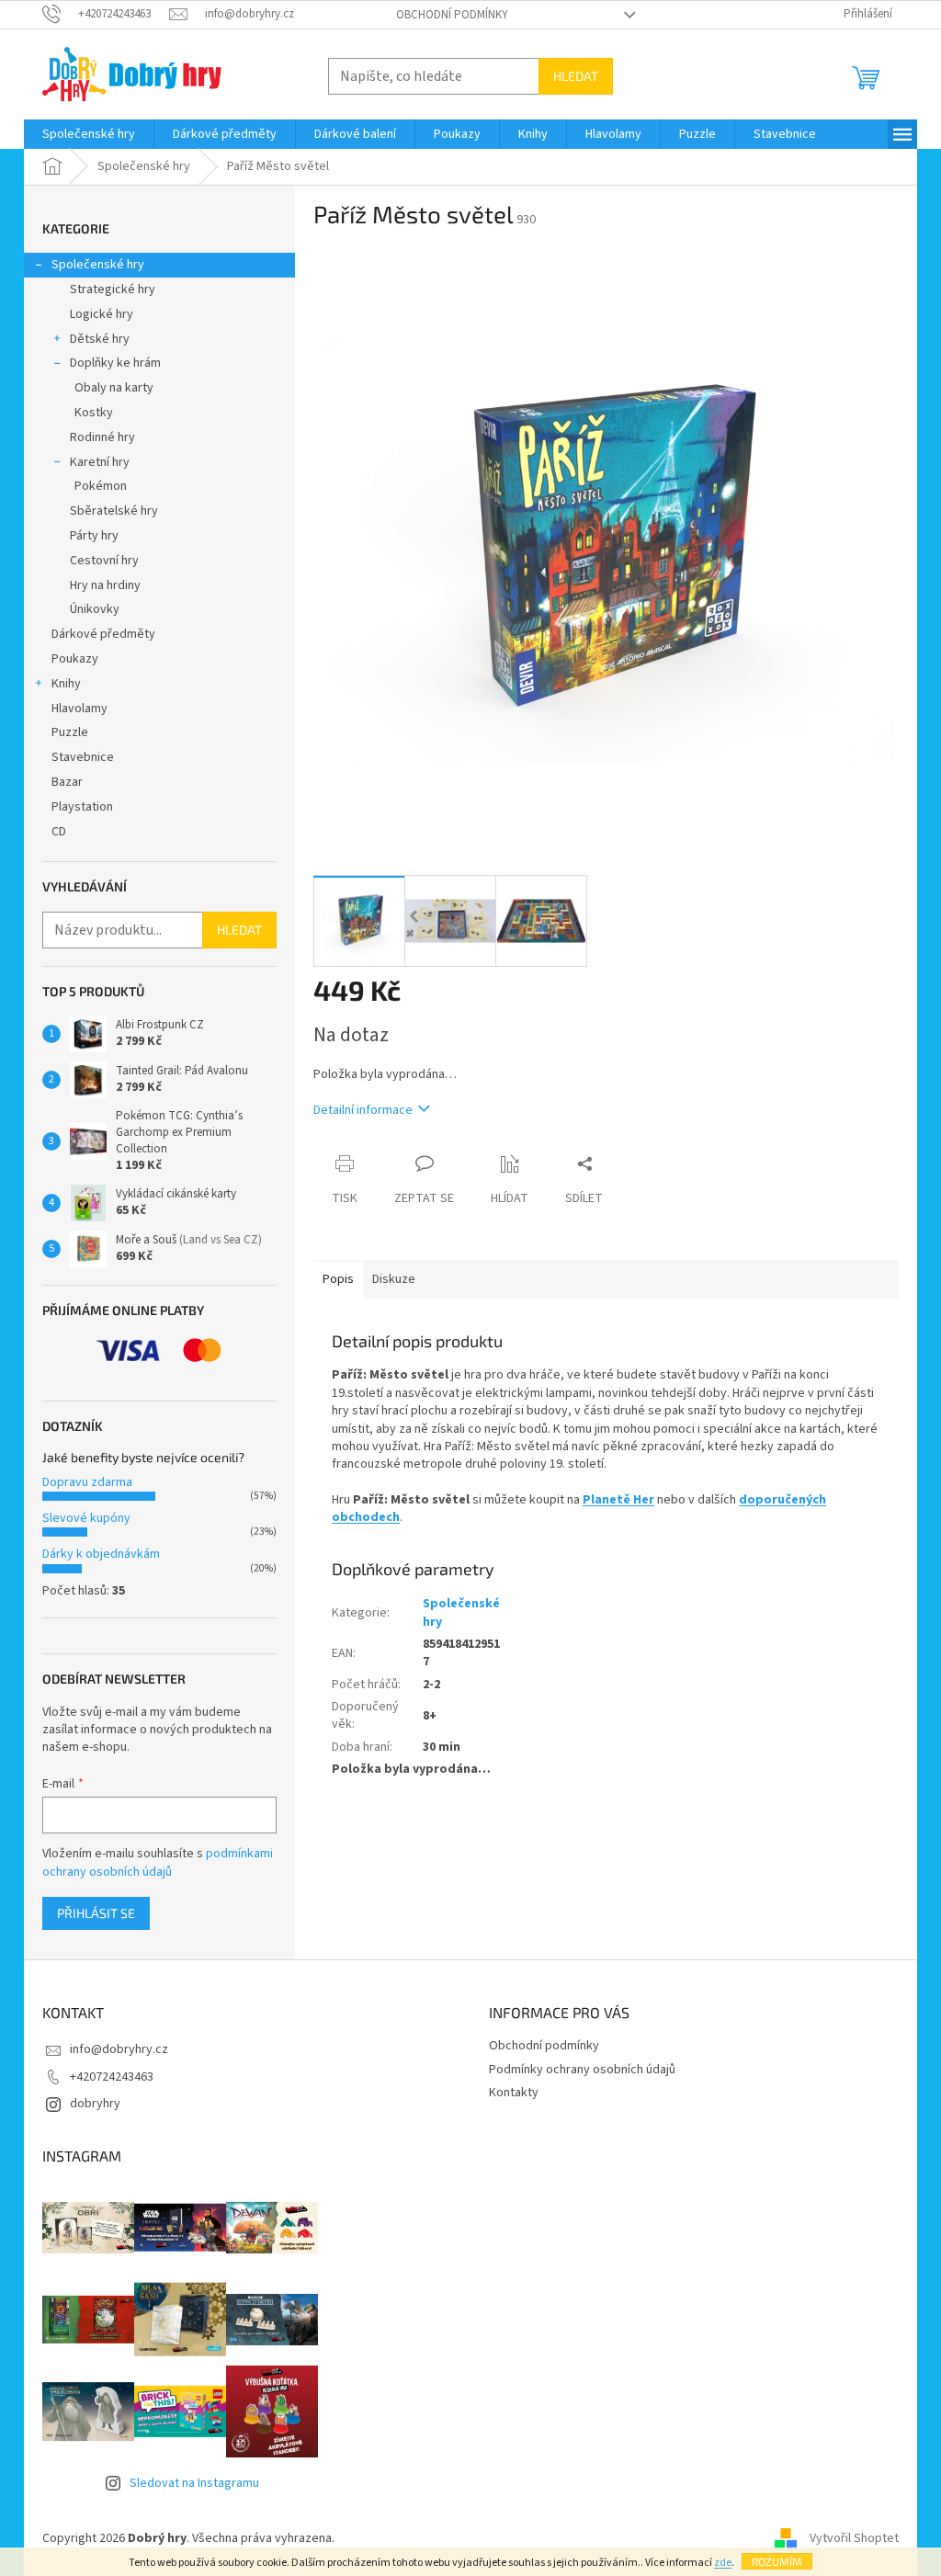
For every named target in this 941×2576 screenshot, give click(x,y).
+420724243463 (112, 2077)
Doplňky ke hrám (115, 363)
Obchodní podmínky (452, 15)
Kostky (94, 413)
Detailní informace (363, 1110)
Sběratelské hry (114, 511)
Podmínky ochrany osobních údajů (582, 2070)
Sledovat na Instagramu (194, 2483)
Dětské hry (100, 339)
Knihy (66, 684)
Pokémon (101, 486)
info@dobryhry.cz (119, 2049)
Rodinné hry (102, 437)
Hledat (576, 76)
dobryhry (95, 2104)
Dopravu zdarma (87, 1482)
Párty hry (94, 536)
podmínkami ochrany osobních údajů (158, 1863)
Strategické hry (113, 289)
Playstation (82, 807)
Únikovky (95, 609)
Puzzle (70, 732)
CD (59, 832)
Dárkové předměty (103, 634)
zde (723, 2563)
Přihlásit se (96, 1913)
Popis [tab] (338, 1279)
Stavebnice (83, 757)
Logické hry (102, 314)
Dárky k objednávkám (101, 1554)
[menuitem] (89, 134)
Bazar (67, 782)
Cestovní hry (104, 561)
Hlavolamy (79, 709)
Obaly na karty (114, 388)
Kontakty (514, 2093)
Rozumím (777, 2561)
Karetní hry (100, 462)
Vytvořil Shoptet (854, 2538)
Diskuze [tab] (394, 1279)
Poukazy (75, 659)
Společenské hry (98, 265)
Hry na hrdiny (105, 585)
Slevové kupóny (86, 1518)
